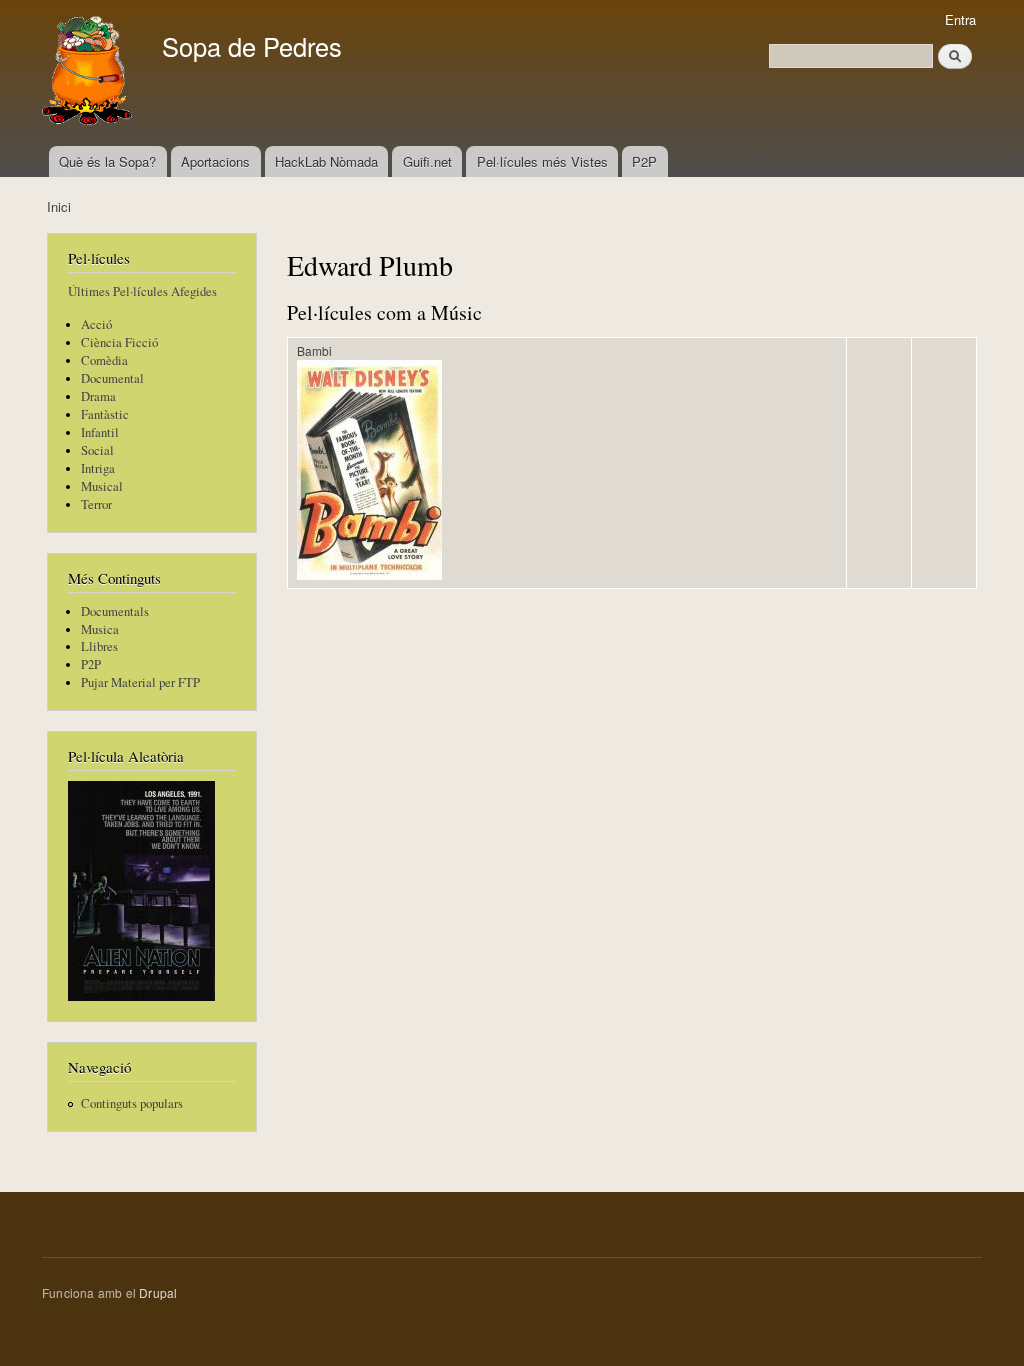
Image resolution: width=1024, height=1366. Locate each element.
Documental (112, 378)
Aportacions (215, 161)
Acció (96, 324)
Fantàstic (105, 414)
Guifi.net (427, 161)
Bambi (314, 350)
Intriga (98, 468)
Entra (960, 19)
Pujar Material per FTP (140, 682)
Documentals (115, 611)
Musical (102, 486)
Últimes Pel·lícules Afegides (142, 291)
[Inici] (89, 73)
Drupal (158, 1292)
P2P (644, 161)
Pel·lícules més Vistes (542, 161)
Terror (96, 504)
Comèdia (104, 360)
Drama (98, 396)
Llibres (99, 646)
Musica (100, 629)
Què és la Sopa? (107, 161)
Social (97, 450)
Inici (59, 206)
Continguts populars (132, 1103)
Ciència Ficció (119, 342)
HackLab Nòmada (326, 161)
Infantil (100, 432)
